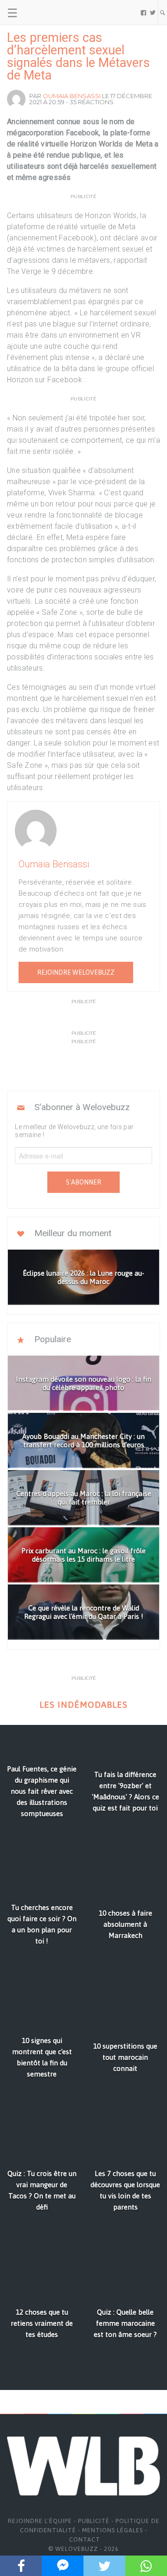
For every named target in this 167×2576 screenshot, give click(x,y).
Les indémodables (83, 1705)
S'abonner (83, 1182)
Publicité (94, 2521)
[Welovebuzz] (42, 13)
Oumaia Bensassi (72, 96)
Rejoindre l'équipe (40, 2521)
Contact (85, 2539)
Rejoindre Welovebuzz (76, 972)
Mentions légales (112, 2530)
